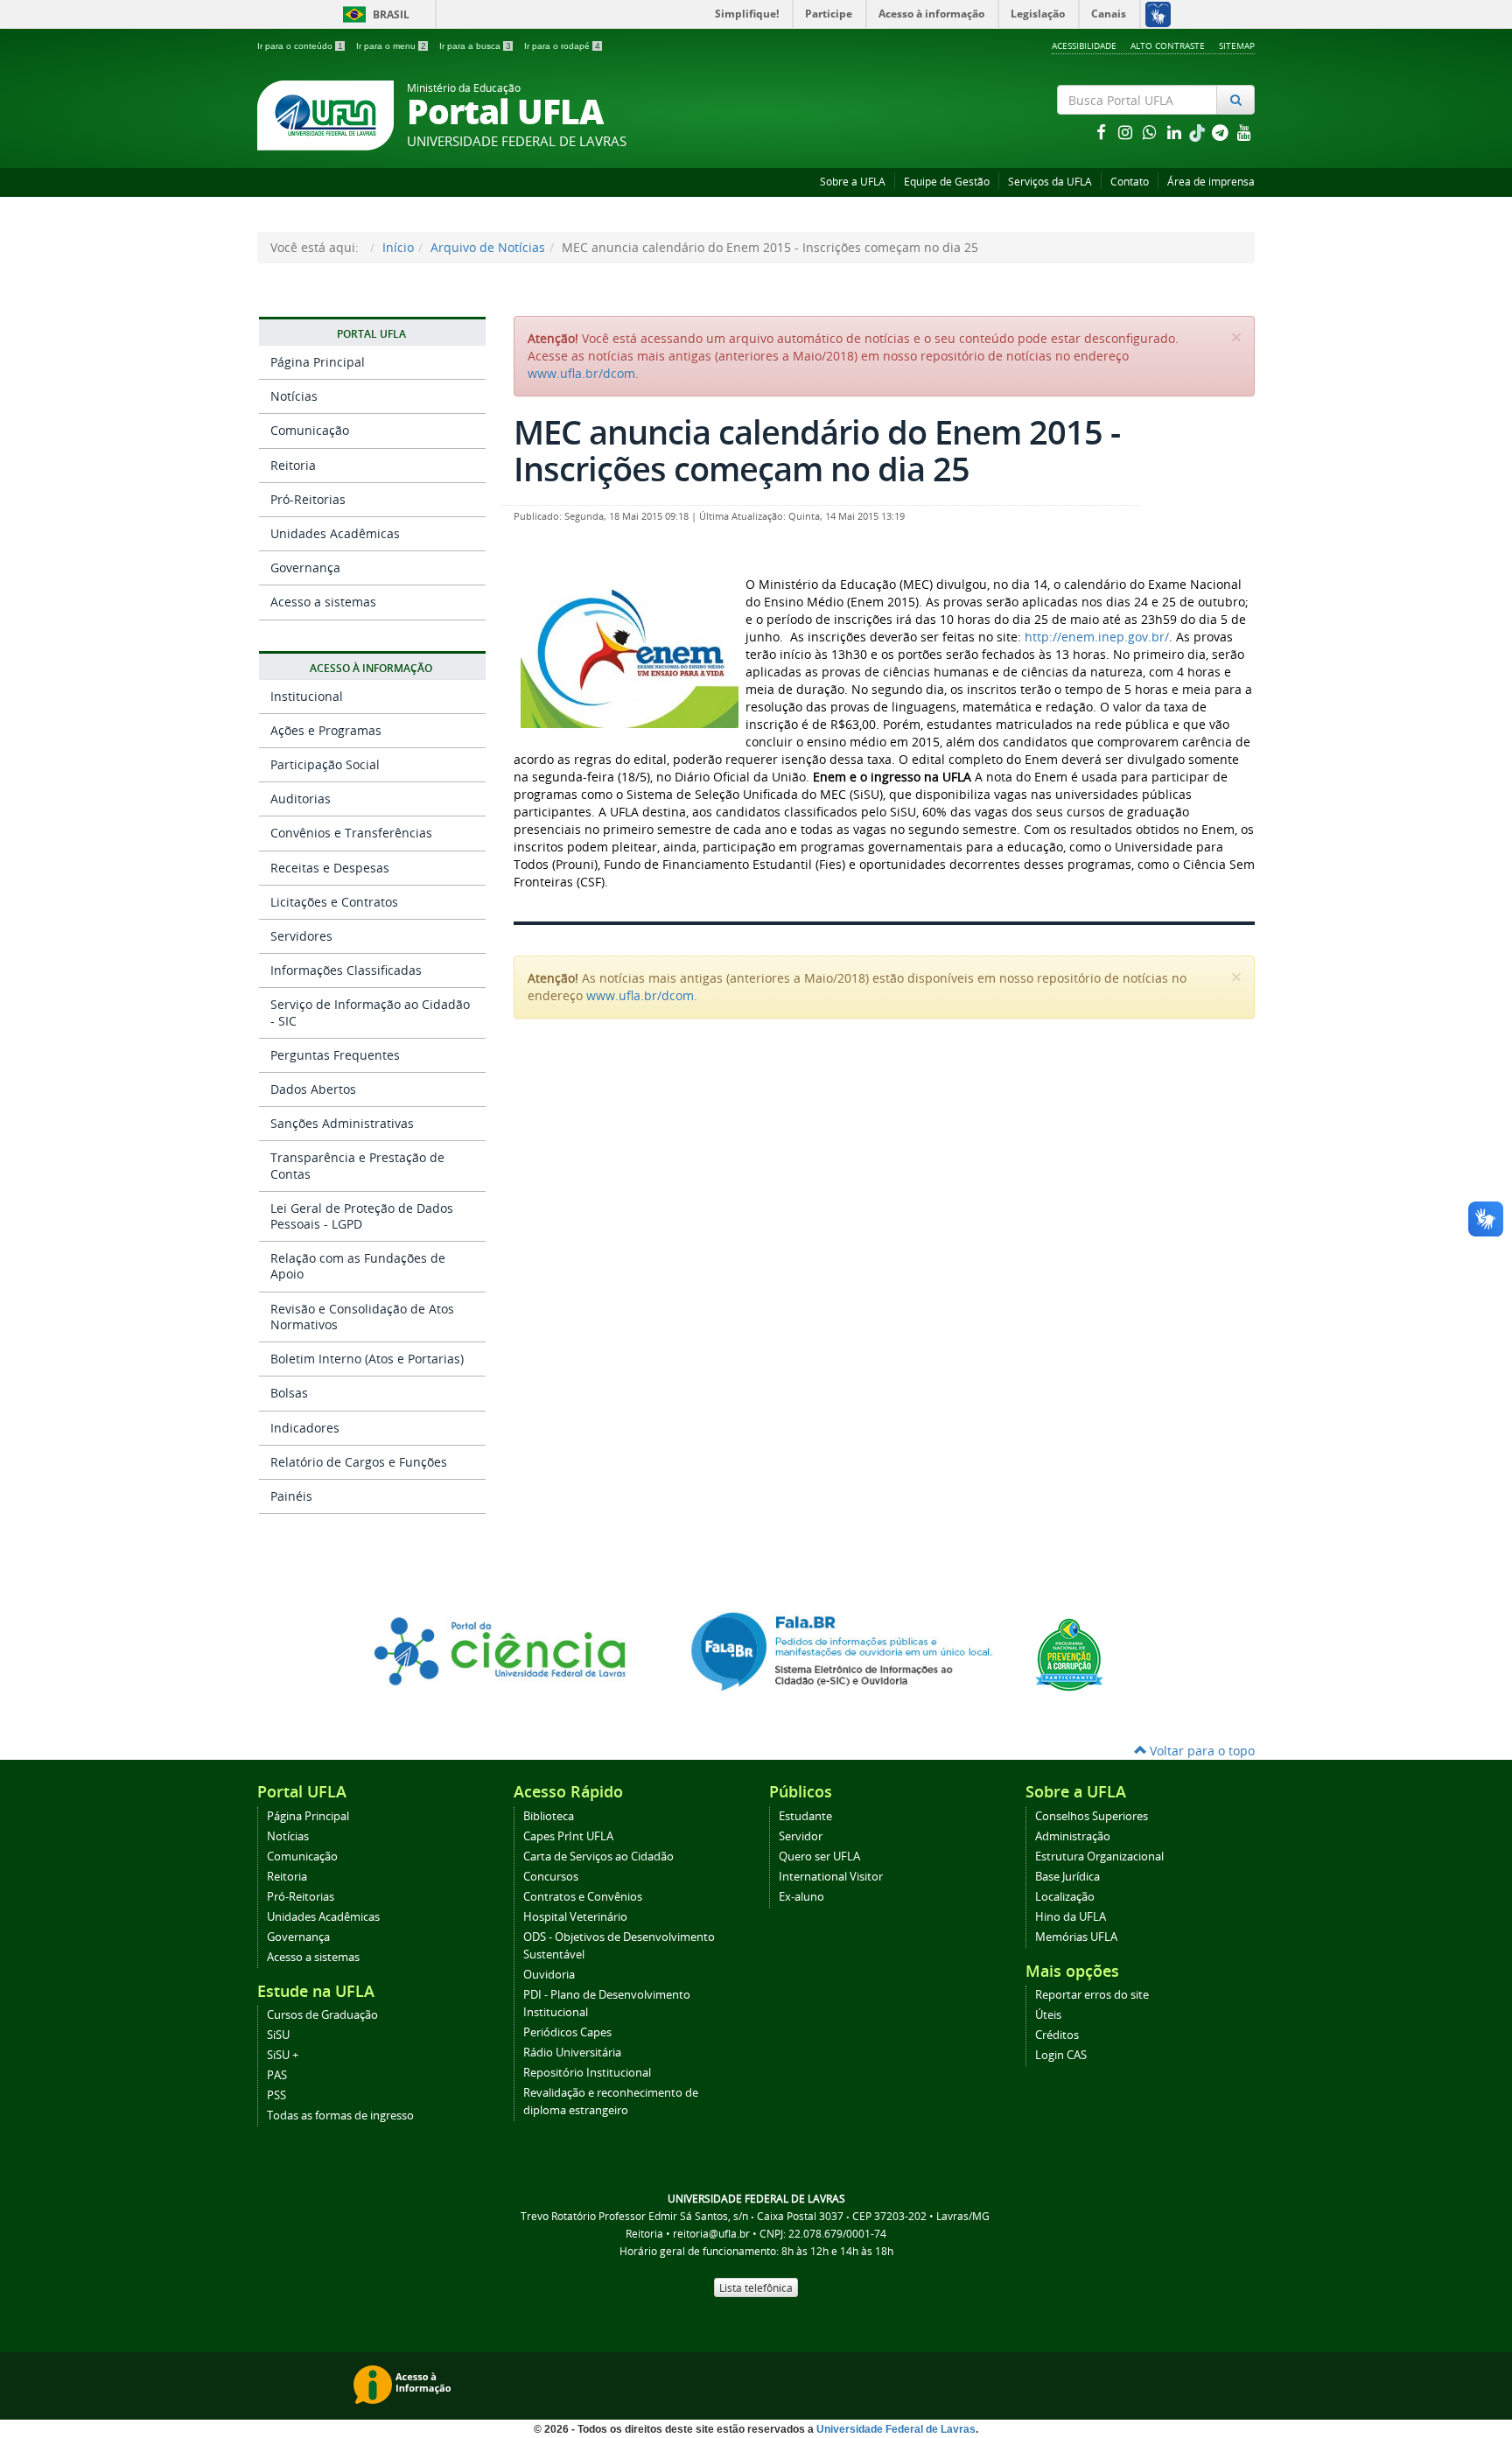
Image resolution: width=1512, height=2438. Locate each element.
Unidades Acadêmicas (335, 533)
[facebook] (1102, 132)
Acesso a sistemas (323, 602)
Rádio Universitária (572, 2053)
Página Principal (318, 362)
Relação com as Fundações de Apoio (358, 1266)
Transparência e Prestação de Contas (357, 1165)
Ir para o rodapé (562, 46)
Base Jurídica (1067, 1877)
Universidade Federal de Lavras (896, 2429)
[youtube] (1244, 132)
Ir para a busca (475, 46)
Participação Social (325, 764)
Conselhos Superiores (1092, 1816)
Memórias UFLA (1076, 1937)
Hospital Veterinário (575, 1917)
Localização (1065, 1897)
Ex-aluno (801, 1897)
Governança (305, 567)
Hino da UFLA (1071, 1917)
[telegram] (1221, 132)
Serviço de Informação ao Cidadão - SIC (370, 1012)
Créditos (1057, 2035)
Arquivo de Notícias (488, 247)
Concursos (551, 1877)
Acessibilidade (1084, 46)
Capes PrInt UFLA (568, 1836)
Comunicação (310, 430)
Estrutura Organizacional (1099, 1857)
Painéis (291, 1496)
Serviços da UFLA (1050, 182)
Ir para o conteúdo (300, 46)
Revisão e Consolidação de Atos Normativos (362, 1317)
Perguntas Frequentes (335, 1055)
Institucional (307, 696)
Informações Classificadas (346, 970)
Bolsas (289, 1393)
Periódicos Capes (567, 2032)
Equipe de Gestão (947, 182)
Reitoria (293, 465)
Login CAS (1061, 2055)
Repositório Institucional (587, 2073)
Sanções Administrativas (342, 1123)
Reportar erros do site (1092, 1995)
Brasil (373, 14)
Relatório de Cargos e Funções (359, 1462)
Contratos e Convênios (583, 1897)
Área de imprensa (1211, 182)
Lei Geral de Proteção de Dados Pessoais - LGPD (362, 1216)
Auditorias (301, 799)
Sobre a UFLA (853, 182)
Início (398, 247)
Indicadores (305, 1428)
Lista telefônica (756, 2287)
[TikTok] (1199, 132)
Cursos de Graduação (322, 2015)
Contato (1130, 182)
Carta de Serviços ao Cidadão (598, 1857)
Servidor (801, 1836)
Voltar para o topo (1200, 1751)
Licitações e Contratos (334, 902)
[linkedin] (1176, 132)
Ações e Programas (326, 730)
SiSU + (283, 2055)
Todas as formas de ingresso (340, 2116)
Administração (1073, 1836)
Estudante (805, 1816)
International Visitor (831, 1877)
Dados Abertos (313, 1089)
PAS (277, 2075)
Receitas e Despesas (330, 868)
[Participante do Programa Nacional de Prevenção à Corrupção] (1069, 1653)
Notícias (294, 396)
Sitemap (1237, 46)
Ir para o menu (391, 46)
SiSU (278, 2035)
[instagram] (1127, 132)
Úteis (1048, 2015)
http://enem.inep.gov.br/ (1097, 637)
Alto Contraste (1168, 46)
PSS (276, 2095)
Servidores (301, 936)
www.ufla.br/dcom (581, 373)
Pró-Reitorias (308, 499)
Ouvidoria (549, 1975)
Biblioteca (549, 1816)
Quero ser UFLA (819, 1857)
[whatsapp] (1151, 132)
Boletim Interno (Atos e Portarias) (367, 1359)
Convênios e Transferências (351, 833)
